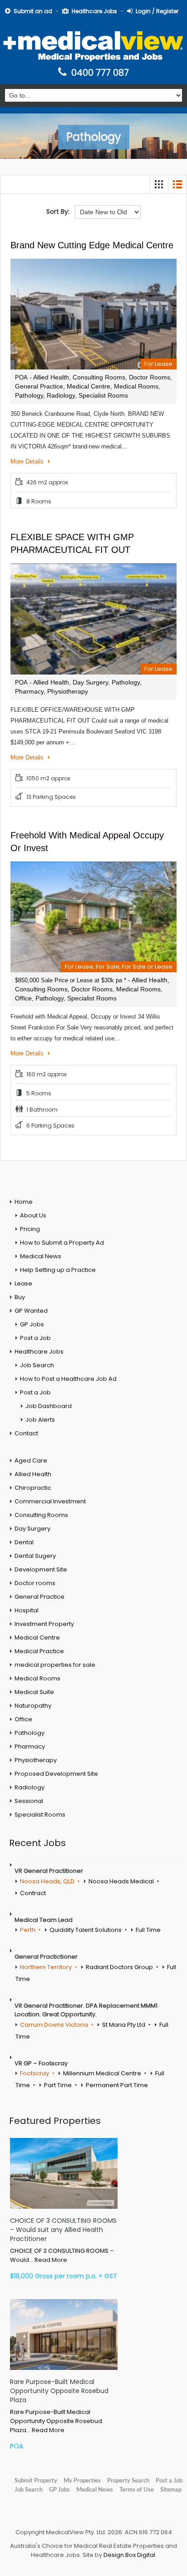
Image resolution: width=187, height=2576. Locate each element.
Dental (24, 1542)
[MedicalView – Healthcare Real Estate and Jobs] (93, 45)
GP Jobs (32, 1324)
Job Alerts (40, 1420)
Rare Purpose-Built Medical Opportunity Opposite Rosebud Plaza (59, 2391)
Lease (23, 1283)
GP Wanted (31, 1311)
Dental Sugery (35, 1556)
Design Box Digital (129, 2555)
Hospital (27, 1610)
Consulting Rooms (41, 1515)
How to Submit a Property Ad (62, 1243)
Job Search (37, 1365)
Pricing (30, 1229)
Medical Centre (37, 1638)
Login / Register (157, 11)
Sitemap (171, 2490)
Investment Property (44, 1624)
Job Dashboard (49, 1406)
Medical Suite (34, 1692)
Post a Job (35, 1338)
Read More (51, 2260)
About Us (33, 1215)
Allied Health (33, 1474)
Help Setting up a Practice (58, 1270)
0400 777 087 (100, 73)
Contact (26, 1433)
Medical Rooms (37, 1678)
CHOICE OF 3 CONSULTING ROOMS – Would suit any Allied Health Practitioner (63, 2230)
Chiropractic (33, 1488)
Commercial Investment (50, 1501)
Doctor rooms (35, 1583)
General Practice (39, 1597)
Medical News (41, 1256)
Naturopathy (33, 1706)
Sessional (29, 1801)
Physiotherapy (36, 1760)
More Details (28, 461)
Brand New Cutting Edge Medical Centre (92, 245)
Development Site (41, 1569)
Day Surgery (32, 1529)
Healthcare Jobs (94, 11)
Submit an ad (33, 11)
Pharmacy (30, 1746)
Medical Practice (39, 1651)
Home (24, 1202)
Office (23, 1719)
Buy (20, 1297)
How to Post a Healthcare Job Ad (68, 1379)
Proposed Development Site (56, 1774)
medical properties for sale (55, 1665)
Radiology (30, 1787)
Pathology (30, 1733)
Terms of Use (137, 2490)
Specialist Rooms (40, 1815)
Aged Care (31, 1460)
